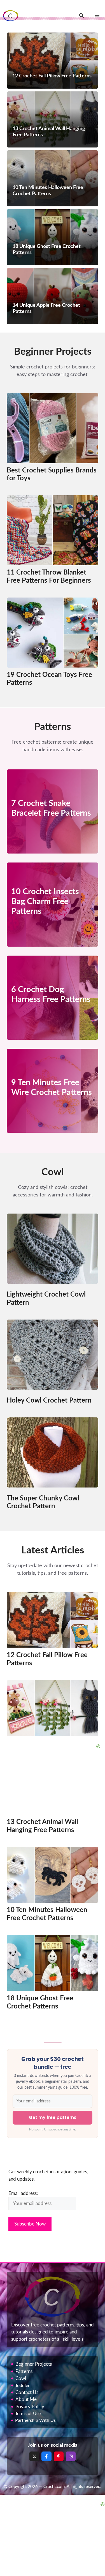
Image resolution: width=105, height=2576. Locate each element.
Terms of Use (28, 2414)
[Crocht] (11, 16)
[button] (81, 16)
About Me (26, 2399)
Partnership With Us (35, 2420)
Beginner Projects (34, 2364)
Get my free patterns (53, 2117)
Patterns (24, 2371)
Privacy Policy (30, 2407)
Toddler (22, 2386)
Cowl (21, 2378)
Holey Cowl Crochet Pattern (49, 1401)
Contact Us (27, 2392)
